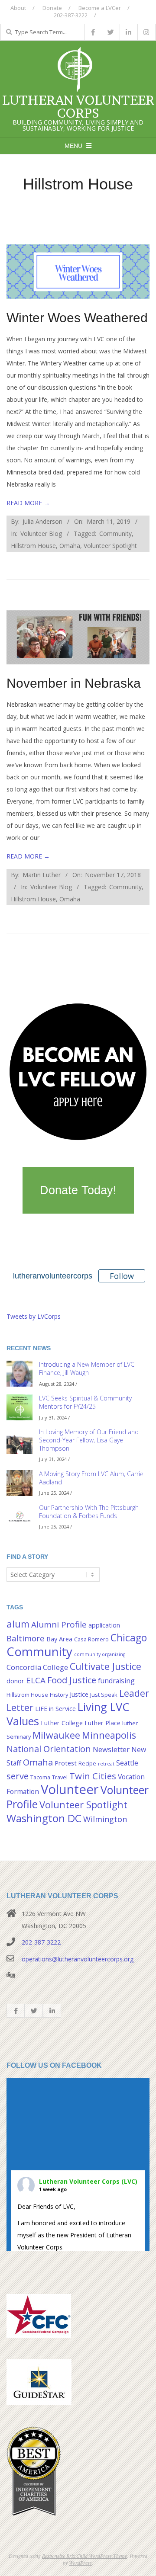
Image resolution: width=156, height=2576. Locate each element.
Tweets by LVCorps (34, 1316)
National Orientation (49, 1749)
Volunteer (70, 1789)
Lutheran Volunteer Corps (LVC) (88, 2181)
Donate (52, 8)
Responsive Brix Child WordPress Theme (84, 2556)
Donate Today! (78, 1190)
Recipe (87, 1763)
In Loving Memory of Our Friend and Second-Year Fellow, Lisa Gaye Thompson (89, 1440)
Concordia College (37, 1667)
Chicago (129, 1637)
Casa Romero (91, 1639)
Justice (79, 1694)
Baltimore (26, 1638)
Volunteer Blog (41, 533)
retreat (106, 1764)
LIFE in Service (55, 1709)
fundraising (116, 1681)
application (104, 1625)
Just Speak (104, 1695)
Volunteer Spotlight (110, 546)
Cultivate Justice (106, 1666)
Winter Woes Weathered (77, 318)
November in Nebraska (74, 683)
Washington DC (44, 1818)
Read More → (28, 503)
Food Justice (72, 1680)
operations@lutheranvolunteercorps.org (78, 1959)
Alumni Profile (59, 1624)
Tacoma (40, 1777)
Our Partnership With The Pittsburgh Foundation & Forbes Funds (89, 1512)
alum (18, 1624)
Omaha (70, 546)
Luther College (62, 1723)
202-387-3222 (41, 1942)
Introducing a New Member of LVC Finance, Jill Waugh (87, 1368)
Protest (66, 1763)
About (18, 8)
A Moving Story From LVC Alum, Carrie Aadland (91, 1478)
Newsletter (111, 1749)
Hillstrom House (33, 546)
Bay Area (59, 1639)
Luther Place (102, 1723)
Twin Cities (93, 1776)
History (59, 1695)
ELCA (36, 1680)
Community (115, 533)
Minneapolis (109, 1735)
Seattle (127, 1763)
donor (15, 1681)
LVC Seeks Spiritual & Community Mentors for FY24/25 (85, 1402)
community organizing (100, 1654)
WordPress (80, 2563)
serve (18, 1776)
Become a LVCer (100, 8)
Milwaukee (56, 1735)
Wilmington (105, 1819)
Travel (60, 1777)
